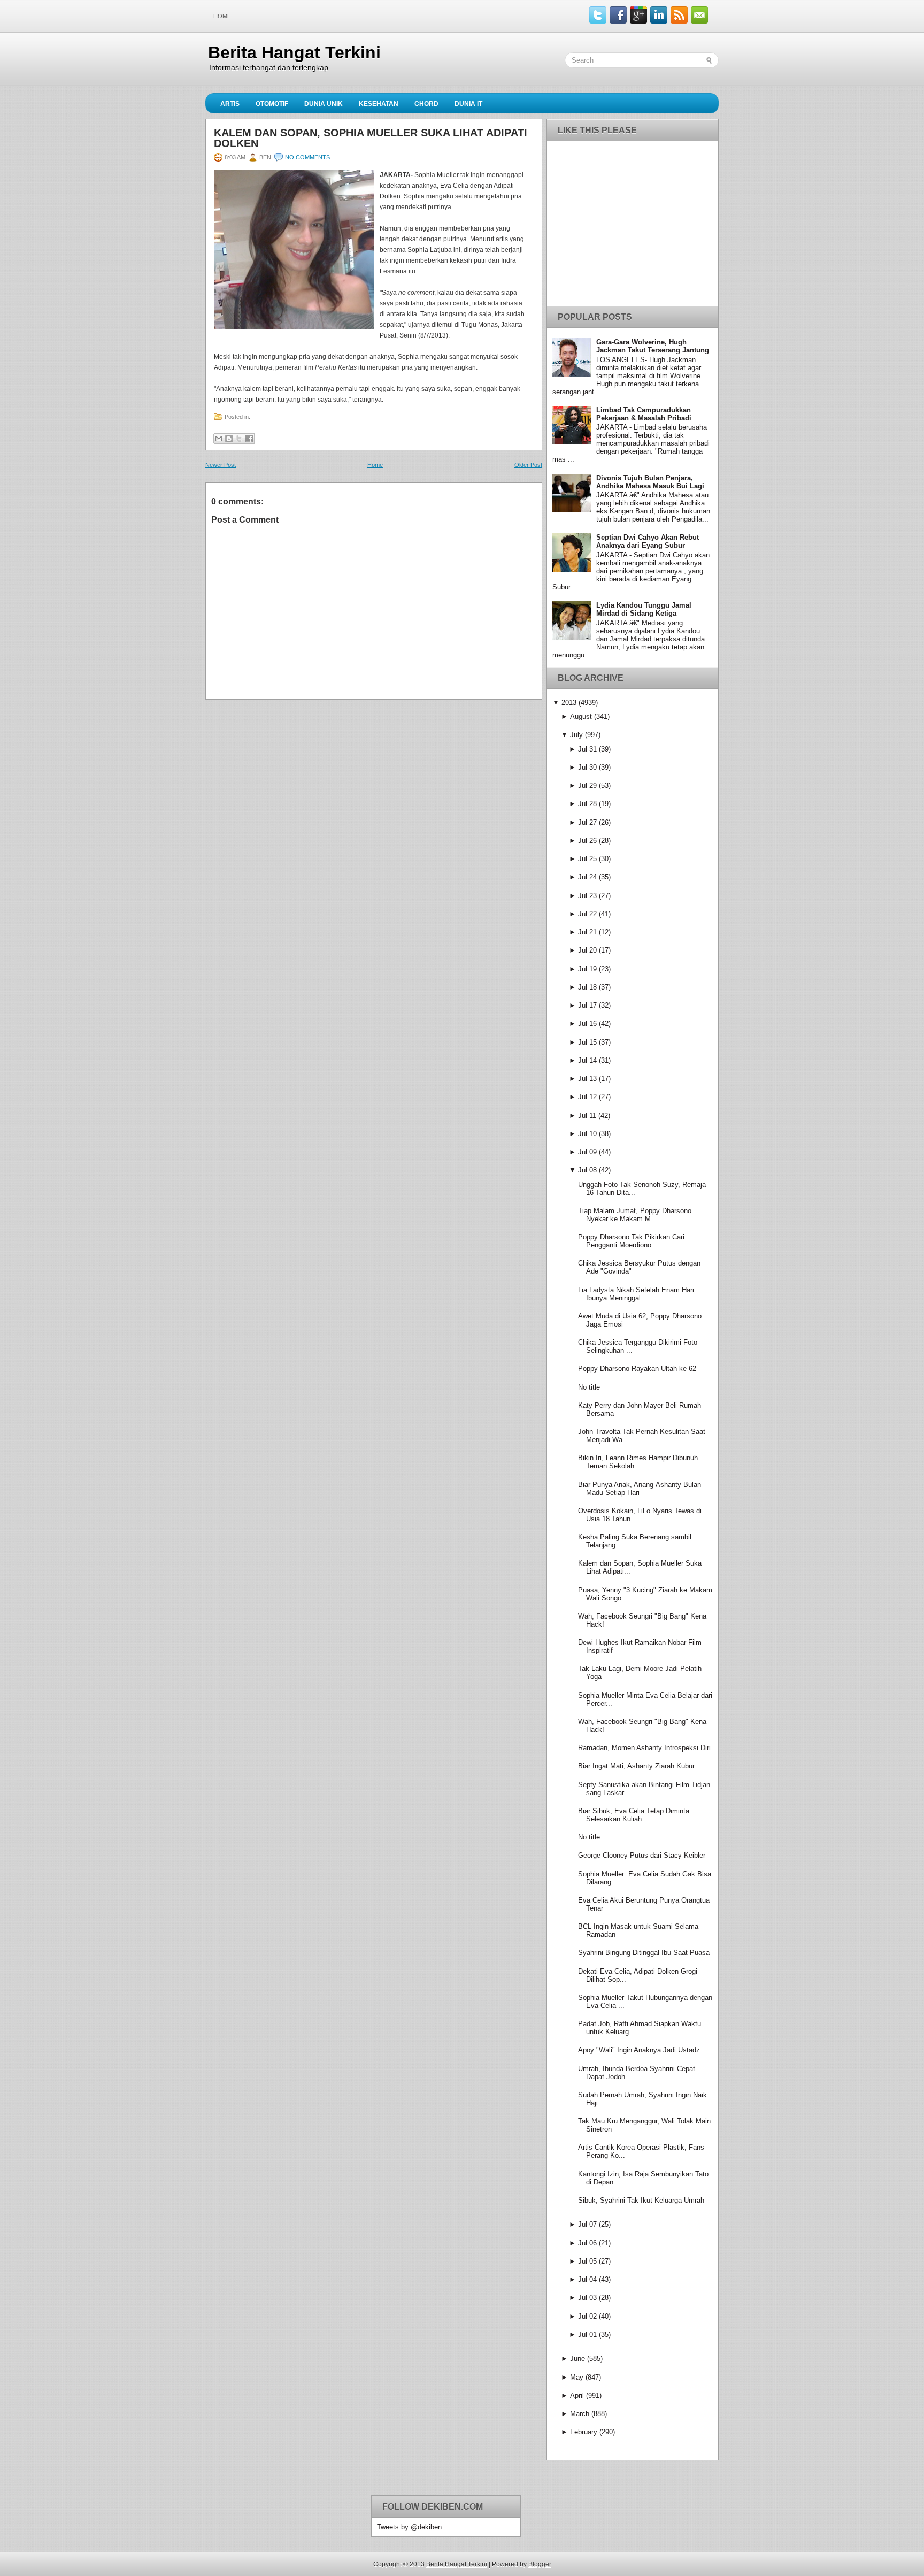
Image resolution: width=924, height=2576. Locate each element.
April (577, 2395)
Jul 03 (587, 2298)
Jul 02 (587, 2316)
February (584, 2432)
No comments (307, 157)
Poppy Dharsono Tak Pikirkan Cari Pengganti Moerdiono (631, 1241)
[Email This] (219, 439)
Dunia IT (468, 104)
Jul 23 (587, 896)
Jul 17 (587, 1005)
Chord (426, 104)
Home (222, 16)
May (577, 2377)
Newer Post (221, 465)
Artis (230, 104)
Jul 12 (587, 1097)
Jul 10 (587, 1134)
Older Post (528, 465)
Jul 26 (587, 841)
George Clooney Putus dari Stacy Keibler (642, 1855)
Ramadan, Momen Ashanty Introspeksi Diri (644, 1748)
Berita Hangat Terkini (294, 52)
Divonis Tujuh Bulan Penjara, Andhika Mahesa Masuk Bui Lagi (650, 482)
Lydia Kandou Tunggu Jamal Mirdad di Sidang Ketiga (644, 609)
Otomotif (272, 104)
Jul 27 (587, 822)
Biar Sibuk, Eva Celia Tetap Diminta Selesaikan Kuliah (634, 1815)
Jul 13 (587, 1079)
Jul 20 (587, 950)
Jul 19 (587, 969)
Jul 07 (587, 2224)
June (577, 2359)
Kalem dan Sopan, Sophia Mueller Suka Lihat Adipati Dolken (371, 138)
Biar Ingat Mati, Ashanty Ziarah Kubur (636, 1766)
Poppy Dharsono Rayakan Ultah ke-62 (637, 1368)
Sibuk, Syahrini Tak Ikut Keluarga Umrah (641, 2200)
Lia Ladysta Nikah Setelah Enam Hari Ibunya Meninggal (636, 1294)
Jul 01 (587, 2334)
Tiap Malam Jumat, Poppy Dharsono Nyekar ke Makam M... (635, 1215)
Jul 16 (587, 1023)
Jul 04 (587, 2279)
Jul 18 (587, 987)
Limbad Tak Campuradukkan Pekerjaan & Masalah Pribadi (644, 414)
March (580, 2414)
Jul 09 (587, 1152)
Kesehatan (379, 104)
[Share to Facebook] (249, 439)
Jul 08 (587, 1170)
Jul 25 (587, 859)
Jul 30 (587, 767)
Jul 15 (587, 1042)
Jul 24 (587, 877)
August (581, 716)
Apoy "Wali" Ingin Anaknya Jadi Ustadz (639, 2050)
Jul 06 (587, 2243)
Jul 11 (587, 1115)
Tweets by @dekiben (409, 2527)
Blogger (540, 2564)
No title (589, 1387)
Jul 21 (587, 932)
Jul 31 (587, 749)
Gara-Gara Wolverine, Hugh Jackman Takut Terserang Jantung (653, 346)
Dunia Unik (324, 104)
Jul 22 (587, 914)
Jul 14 (587, 1060)
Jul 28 (587, 804)
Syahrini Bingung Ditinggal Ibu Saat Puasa (644, 1953)
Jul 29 (587, 785)
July (576, 735)
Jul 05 (587, 2261)
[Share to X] (239, 439)
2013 (569, 703)
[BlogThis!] (229, 439)
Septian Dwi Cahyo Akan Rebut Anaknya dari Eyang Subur (648, 541)
